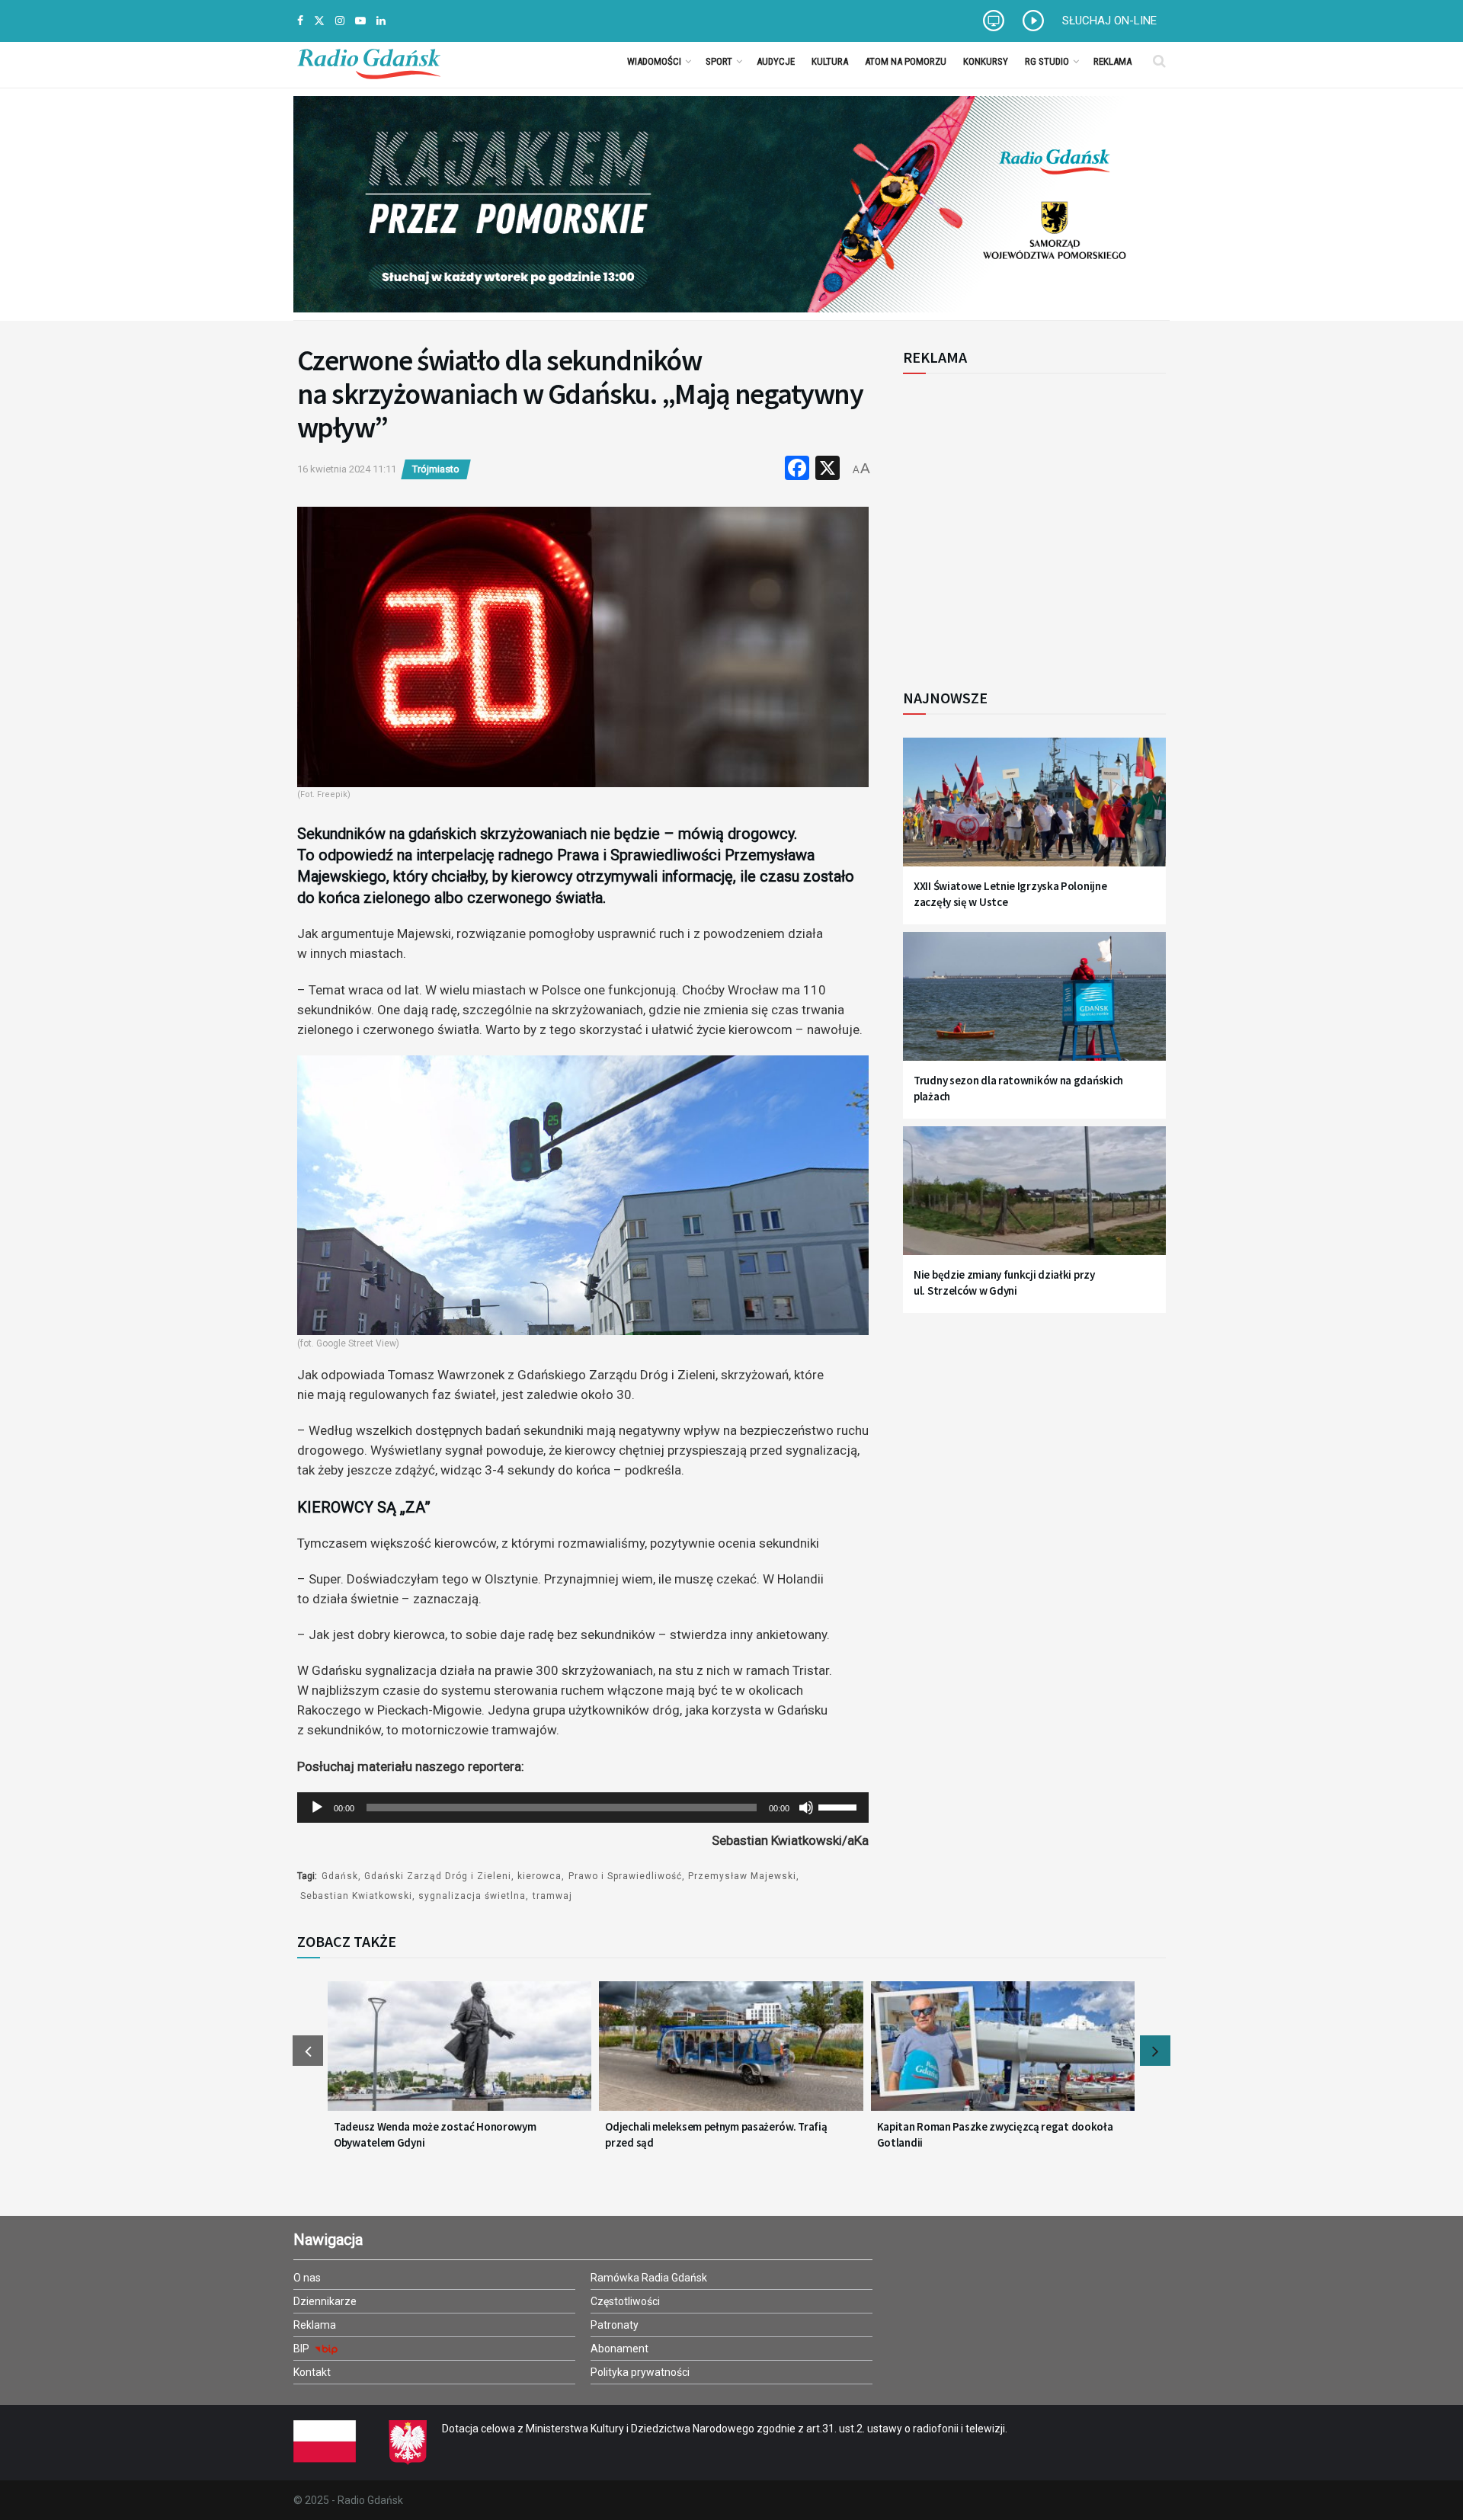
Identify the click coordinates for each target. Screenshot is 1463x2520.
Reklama (1112, 61)
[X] (828, 470)
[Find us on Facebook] (300, 21)
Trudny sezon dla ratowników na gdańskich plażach (1018, 1088)
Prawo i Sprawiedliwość (625, 1876)
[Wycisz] (806, 1808)
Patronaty (615, 2325)
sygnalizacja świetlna (472, 1896)
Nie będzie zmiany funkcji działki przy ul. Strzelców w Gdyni (1004, 1282)
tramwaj (552, 1896)
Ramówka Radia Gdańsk (649, 2278)
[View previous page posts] (308, 2051)
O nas (307, 2278)
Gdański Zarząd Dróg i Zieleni (438, 1876)
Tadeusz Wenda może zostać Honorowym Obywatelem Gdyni (435, 2134)
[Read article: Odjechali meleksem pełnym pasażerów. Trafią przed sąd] (731, 2055)
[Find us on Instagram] (340, 21)
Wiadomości (654, 61)
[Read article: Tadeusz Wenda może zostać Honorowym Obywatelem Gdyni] (459, 2055)
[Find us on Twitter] (319, 21)
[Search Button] (1159, 61)
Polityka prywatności (640, 2372)
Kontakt (312, 2372)
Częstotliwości (625, 2301)
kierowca (539, 1876)
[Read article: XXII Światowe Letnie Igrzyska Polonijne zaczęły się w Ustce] (1034, 811)
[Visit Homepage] (369, 61)
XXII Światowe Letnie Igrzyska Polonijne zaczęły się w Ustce (1010, 894)
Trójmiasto (436, 469)
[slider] (840, 1806)
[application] (583, 1808)
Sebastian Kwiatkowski (356, 1896)
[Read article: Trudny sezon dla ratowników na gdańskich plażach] (1034, 1005)
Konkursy (986, 61)
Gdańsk (340, 1876)
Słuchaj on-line (1109, 21)
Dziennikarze (325, 2301)
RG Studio (1047, 61)
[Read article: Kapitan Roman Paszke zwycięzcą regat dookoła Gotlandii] (1003, 2055)
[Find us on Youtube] (360, 21)
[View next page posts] (1155, 2051)
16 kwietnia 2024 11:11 (347, 469)
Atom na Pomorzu (906, 61)
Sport (719, 61)
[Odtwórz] (317, 1808)
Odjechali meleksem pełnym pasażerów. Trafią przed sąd (716, 2134)
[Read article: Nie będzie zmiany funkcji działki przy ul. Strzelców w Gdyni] (1034, 1200)
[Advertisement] (1029, 523)
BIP (303, 2349)
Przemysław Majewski (742, 1876)
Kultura (830, 61)
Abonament (619, 2349)
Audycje (776, 61)
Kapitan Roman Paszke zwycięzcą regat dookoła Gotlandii (995, 2134)
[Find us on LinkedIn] (381, 21)
